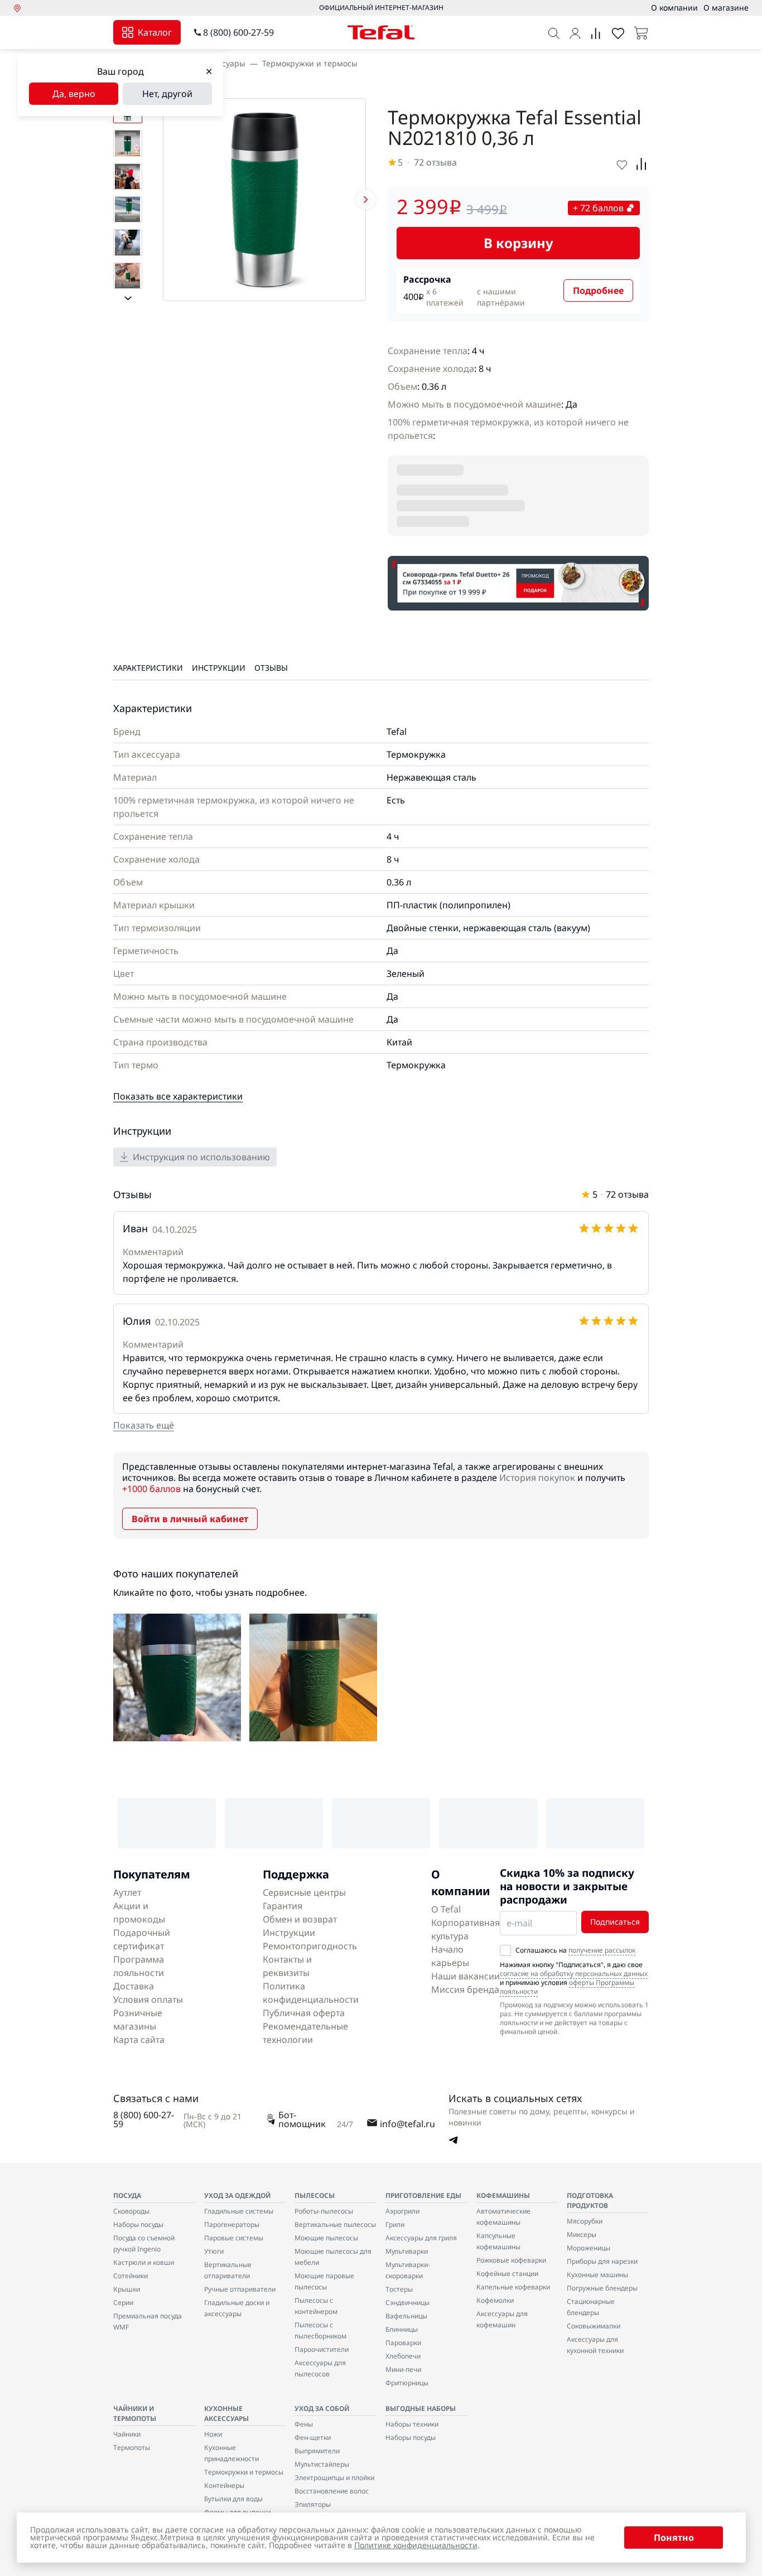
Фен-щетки (313, 2437)
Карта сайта (139, 2040)
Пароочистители (322, 2349)
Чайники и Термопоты (135, 2413)
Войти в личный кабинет (190, 1519)
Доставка (134, 1986)
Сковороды (131, 2211)
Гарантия (283, 1906)
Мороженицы (589, 2248)
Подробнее (598, 290)
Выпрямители (317, 2451)
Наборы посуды (138, 2224)
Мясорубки (585, 2221)
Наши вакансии (466, 1976)
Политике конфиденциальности (416, 2545)
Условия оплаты (148, 1999)
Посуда (127, 2195)
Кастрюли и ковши (144, 2262)
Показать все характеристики (178, 1096)
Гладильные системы (239, 2211)
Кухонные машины (597, 2275)
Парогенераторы (232, 2224)
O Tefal (446, 1909)
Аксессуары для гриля (421, 2238)
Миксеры (582, 2234)
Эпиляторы (313, 2504)
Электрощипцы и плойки (334, 2478)
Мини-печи (403, 2369)
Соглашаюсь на (575, 1950)
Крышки (127, 2289)
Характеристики (148, 668)
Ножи (213, 2434)
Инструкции (219, 668)
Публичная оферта (304, 2013)
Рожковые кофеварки (511, 2260)
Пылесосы (315, 2195)
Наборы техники (412, 2424)
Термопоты (132, 2447)
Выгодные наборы (421, 2408)
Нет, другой (167, 94)
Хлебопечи (403, 2356)
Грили (395, 2224)
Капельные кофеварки (513, 2287)
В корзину (519, 243)
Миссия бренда (465, 1989)
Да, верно (74, 94)
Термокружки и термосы (310, 63)
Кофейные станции (507, 2274)
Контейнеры (224, 2485)
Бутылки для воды (233, 2499)
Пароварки (403, 2343)
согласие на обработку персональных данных (574, 1974)
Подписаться (615, 1922)
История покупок (537, 1478)
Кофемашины (503, 2195)
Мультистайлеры (322, 2464)
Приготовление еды (423, 2195)
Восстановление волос (332, 2491)
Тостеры (399, 2289)
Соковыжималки (594, 2326)
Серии (123, 2303)
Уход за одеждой (237, 2195)
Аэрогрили (402, 2211)
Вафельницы (406, 2316)
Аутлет (127, 1892)
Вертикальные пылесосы (335, 2224)
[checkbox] (505, 1950)
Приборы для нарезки (602, 2261)
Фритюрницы (407, 2383)
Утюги (214, 2251)
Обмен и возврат (300, 1919)
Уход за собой (322, 2408)
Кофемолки (495, 2300)
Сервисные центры (304, 1892)
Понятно (674, 2538)
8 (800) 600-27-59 (238, 32)
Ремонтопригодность (310, 1946)
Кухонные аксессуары (226, 2413)
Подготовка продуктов (590, 2200)
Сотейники (131, 2276)
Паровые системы (234, 2238)
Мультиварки (407, 2251)
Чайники (127, 2434)
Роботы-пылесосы (324, 2211)
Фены (304, 2424)
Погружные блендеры (602, 2288)
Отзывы (271, 668)
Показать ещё (144, 1425)
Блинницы (402, 2329)
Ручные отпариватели (240, 2289)
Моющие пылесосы (326, 2238)
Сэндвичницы (407, 2303)
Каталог (155, 32)
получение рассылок (602, 1950)
